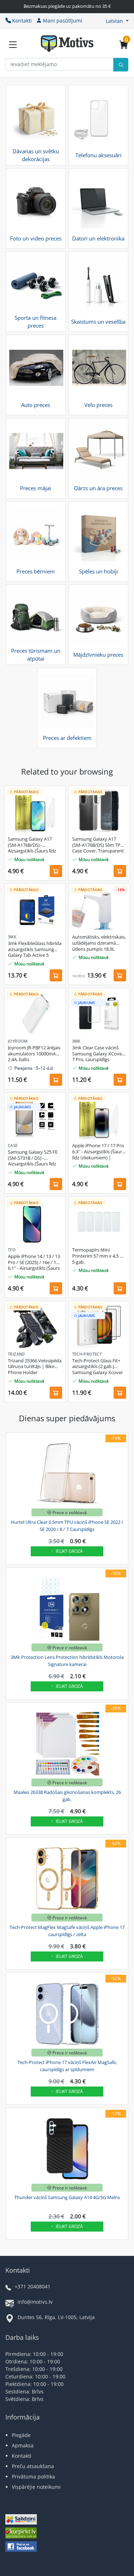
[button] (117, 21)
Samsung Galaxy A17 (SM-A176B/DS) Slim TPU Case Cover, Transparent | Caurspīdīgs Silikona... (98, 845)
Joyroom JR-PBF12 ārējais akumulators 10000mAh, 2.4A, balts (34, 1054)
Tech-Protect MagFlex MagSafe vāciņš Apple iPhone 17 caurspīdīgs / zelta (67, 1931)
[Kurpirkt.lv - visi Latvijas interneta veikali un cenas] (21, 2534)
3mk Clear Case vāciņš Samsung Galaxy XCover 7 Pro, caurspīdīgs (98, 1054)
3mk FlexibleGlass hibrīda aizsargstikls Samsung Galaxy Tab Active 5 (35, 949)
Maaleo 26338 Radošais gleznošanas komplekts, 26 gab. (67, 1796)
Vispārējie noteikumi (36, 2487)
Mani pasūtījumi (63, 21)
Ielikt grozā (69, 1551)
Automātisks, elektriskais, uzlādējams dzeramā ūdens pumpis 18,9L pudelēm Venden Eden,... (99, 943)
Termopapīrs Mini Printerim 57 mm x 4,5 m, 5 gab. (99, 1256)
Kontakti (22, 21)
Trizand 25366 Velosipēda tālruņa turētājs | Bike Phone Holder (35, 1367)
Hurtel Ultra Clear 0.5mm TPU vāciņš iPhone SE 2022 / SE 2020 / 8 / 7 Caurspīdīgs (67, 1526)
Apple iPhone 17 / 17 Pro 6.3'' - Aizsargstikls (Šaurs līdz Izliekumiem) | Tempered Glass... (98, 1152)
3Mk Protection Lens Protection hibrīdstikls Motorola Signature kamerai (67, 1661)
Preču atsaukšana (33, 2466)
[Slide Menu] (13, 45)
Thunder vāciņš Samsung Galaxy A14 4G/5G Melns (67, 2197)
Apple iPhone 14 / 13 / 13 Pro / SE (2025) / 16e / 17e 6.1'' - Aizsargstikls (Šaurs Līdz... (34, 1263)
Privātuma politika (33, 2476)
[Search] (121, 65)
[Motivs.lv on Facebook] (21, 2547)
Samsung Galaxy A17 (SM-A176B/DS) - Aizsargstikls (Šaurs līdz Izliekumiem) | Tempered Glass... (35, 845)
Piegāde (21, 2435)
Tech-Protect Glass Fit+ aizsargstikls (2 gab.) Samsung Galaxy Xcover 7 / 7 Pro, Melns (98, 1367)
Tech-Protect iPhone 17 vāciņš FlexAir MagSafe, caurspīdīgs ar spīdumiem (67, 2066)
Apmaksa (23, 2445)
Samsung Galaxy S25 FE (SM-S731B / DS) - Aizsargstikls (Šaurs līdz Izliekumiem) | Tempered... (33, 1158)
